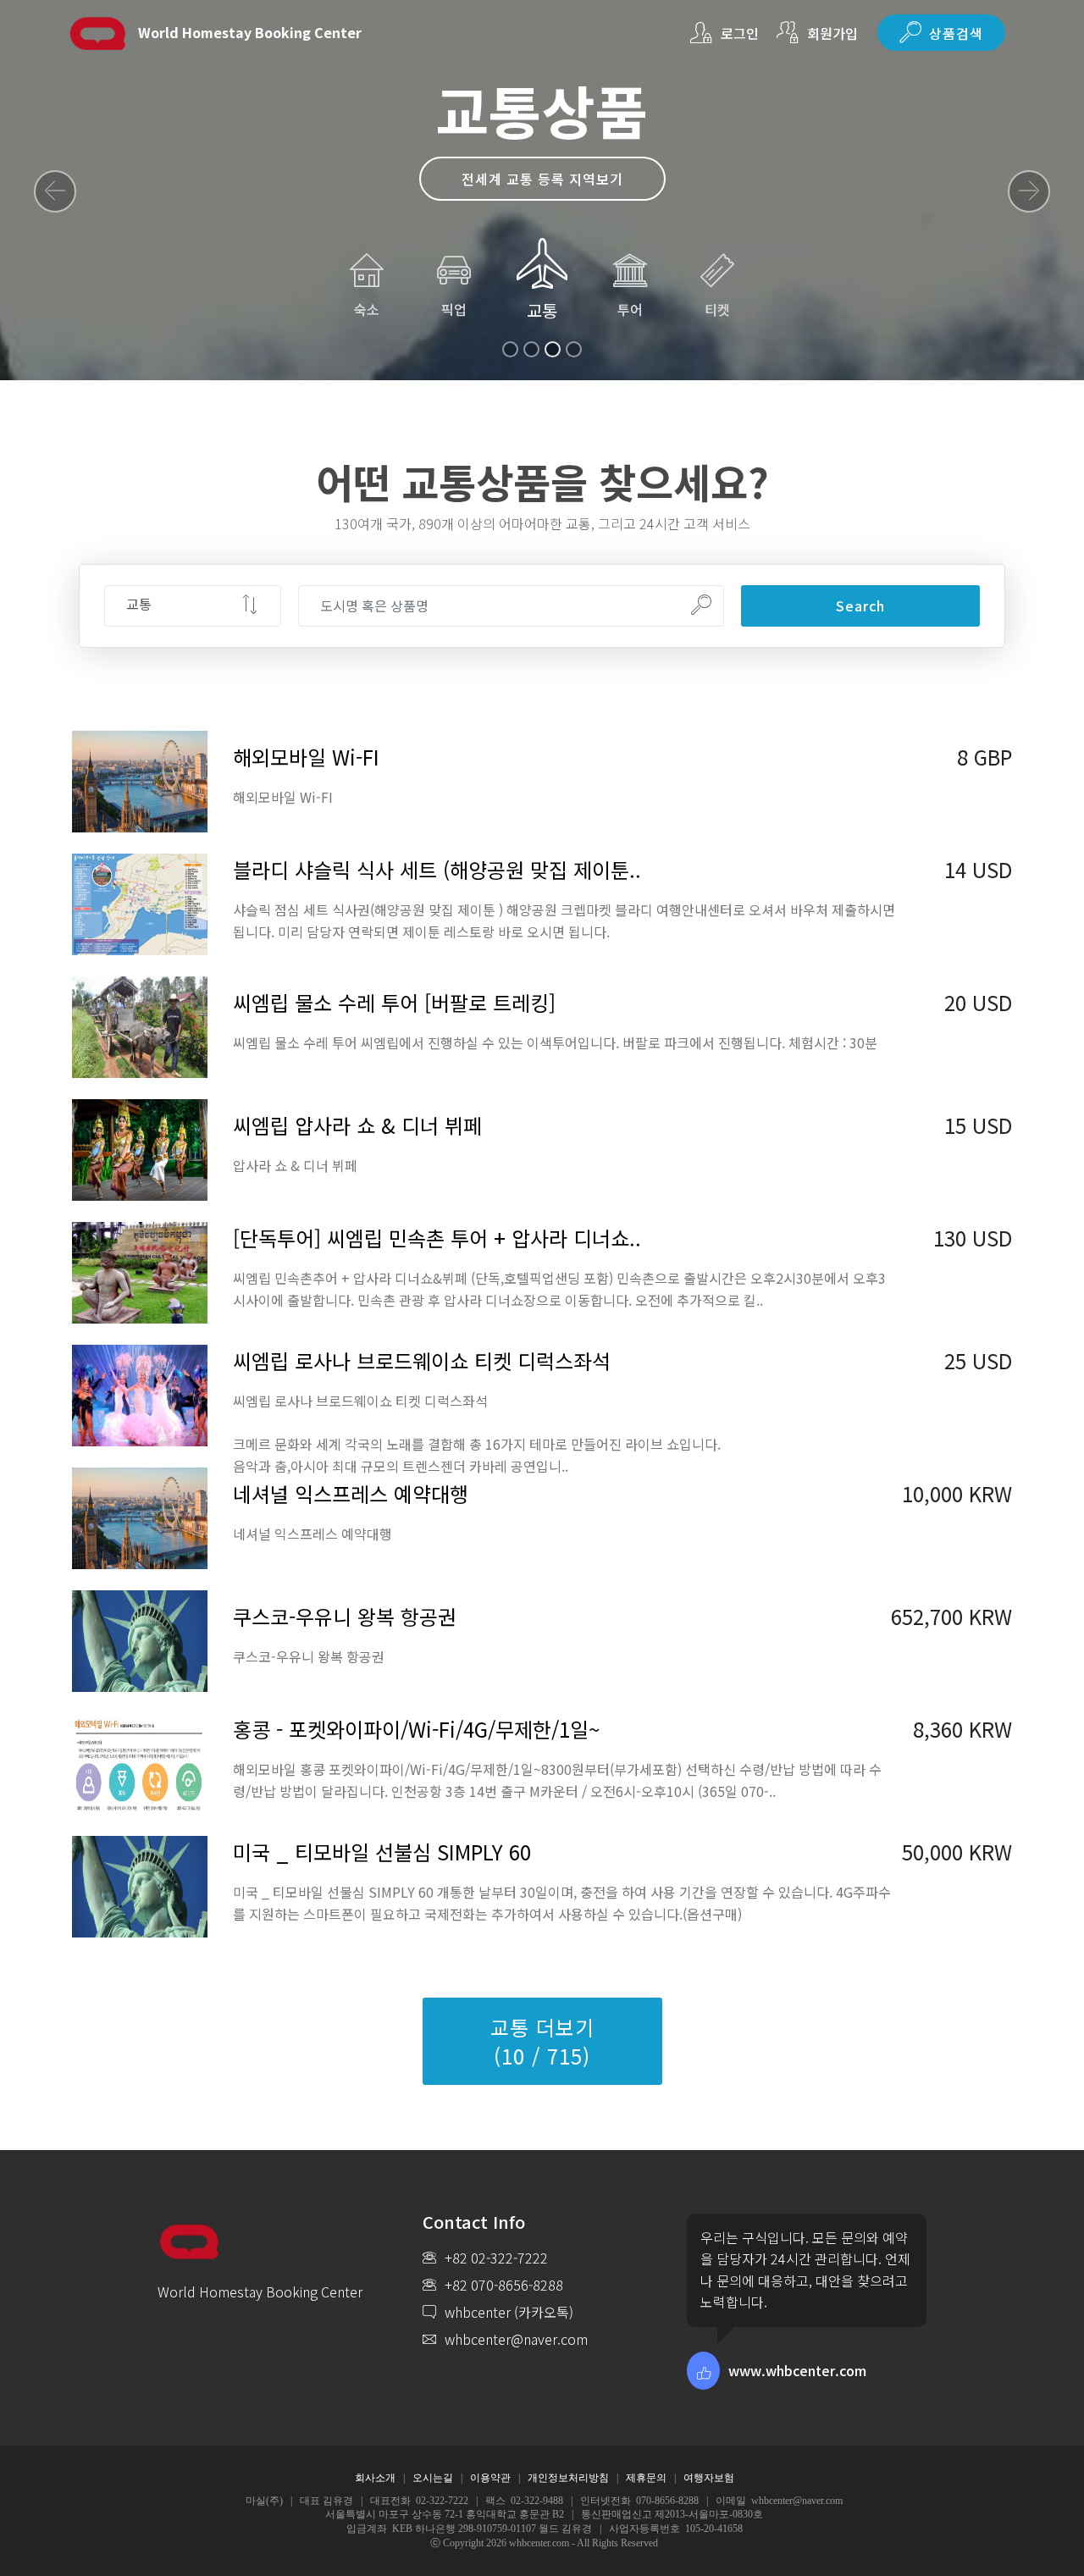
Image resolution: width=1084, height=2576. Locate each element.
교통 (542, 310)
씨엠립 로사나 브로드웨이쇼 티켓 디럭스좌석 (422, 1360)
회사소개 (375, 2478)
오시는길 (433, 2478)
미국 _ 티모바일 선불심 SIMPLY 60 (382, 1852)
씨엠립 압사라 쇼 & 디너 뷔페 (357, 1125)
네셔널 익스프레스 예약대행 (351, 1493)
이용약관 (490, 2478)
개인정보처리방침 (568, 2478)
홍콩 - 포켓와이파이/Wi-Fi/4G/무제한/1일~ (416, 1729)
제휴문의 (646, 2478)
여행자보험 (709, 2478)
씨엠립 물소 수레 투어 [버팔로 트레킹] (394, 1002)
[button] (55, 191)
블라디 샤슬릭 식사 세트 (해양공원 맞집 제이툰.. (437, 869)
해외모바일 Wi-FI (306, 757)
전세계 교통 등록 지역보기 (542, 179)
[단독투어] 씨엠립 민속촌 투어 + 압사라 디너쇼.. (437, 1238)
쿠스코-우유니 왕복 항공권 (345, 1616)
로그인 (740, 33)
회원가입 (832, 33)
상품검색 (956, 33)
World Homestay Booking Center (250, 33)
